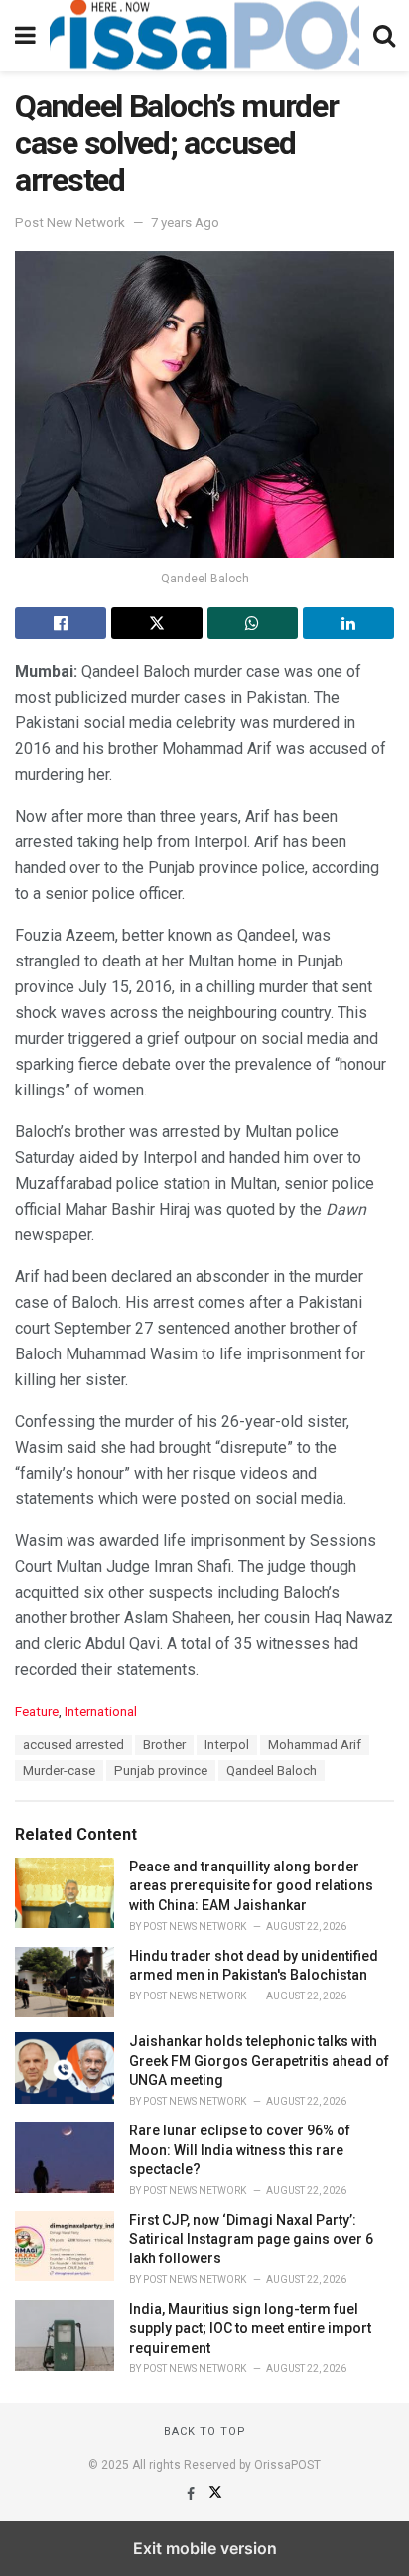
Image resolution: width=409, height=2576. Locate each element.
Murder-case (59, 1771)
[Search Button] (384, 36)
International (101, 1711)
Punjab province (161, 1771)
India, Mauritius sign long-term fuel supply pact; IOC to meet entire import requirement (250, 2328)
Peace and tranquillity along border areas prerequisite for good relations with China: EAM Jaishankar (251, 1886)
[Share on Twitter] (157, 623)
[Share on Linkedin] (348, 623)
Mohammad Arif (315, 1745)
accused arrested (73, 1745)
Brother (164, 1745)
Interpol (227, 1745)
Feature (37, 1711)
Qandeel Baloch (272, 1771)
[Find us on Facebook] (192, 2494)
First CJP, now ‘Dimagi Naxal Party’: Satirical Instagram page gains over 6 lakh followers (251, 2239)
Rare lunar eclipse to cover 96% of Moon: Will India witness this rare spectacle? (240, 2150)
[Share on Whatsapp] (253, 623)
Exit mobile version (205, 2548)
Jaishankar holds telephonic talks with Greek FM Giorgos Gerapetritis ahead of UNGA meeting (259, 2061)
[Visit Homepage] (204, 36)
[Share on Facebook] (61, 623)
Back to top (205, 2432)
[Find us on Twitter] (215, 2494)
